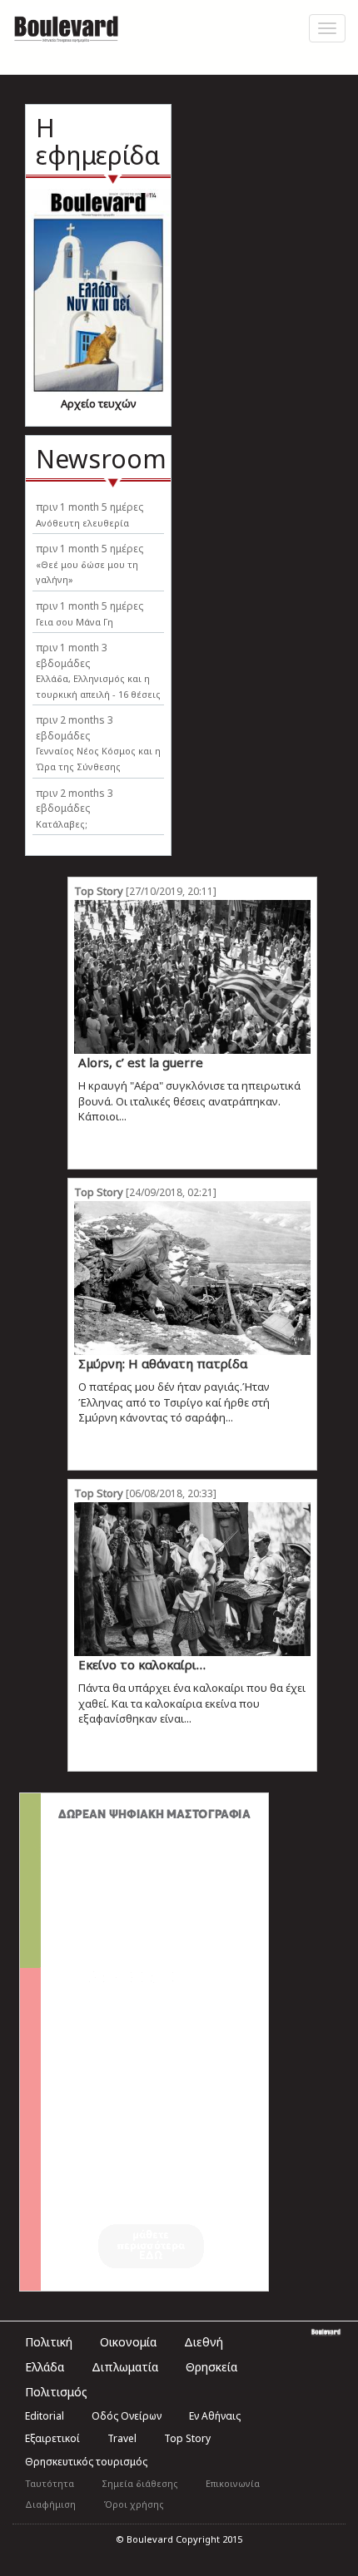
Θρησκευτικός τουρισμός (86, 2462)
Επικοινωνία (233, 2483)
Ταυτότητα (50, 2483)
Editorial (45, 2416)
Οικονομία (128, 2342)
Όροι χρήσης (134, 2504)
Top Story (99, 891)
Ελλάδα (45, 2367)
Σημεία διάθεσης (140, 2483)
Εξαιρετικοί (52, 2438)
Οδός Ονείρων (127, 2416)
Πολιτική (49, 2342)
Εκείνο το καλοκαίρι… (142, 1664)
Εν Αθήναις (215, 2416)
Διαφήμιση (50, 2504)
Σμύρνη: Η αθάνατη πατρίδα (163, 1363)
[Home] (66, 27)
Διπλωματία (125, 2367)
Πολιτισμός (56, 2392)
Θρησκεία (211, 2367)
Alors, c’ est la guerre (141, 1062)
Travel (122, 2438)
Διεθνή (204, 2342)
